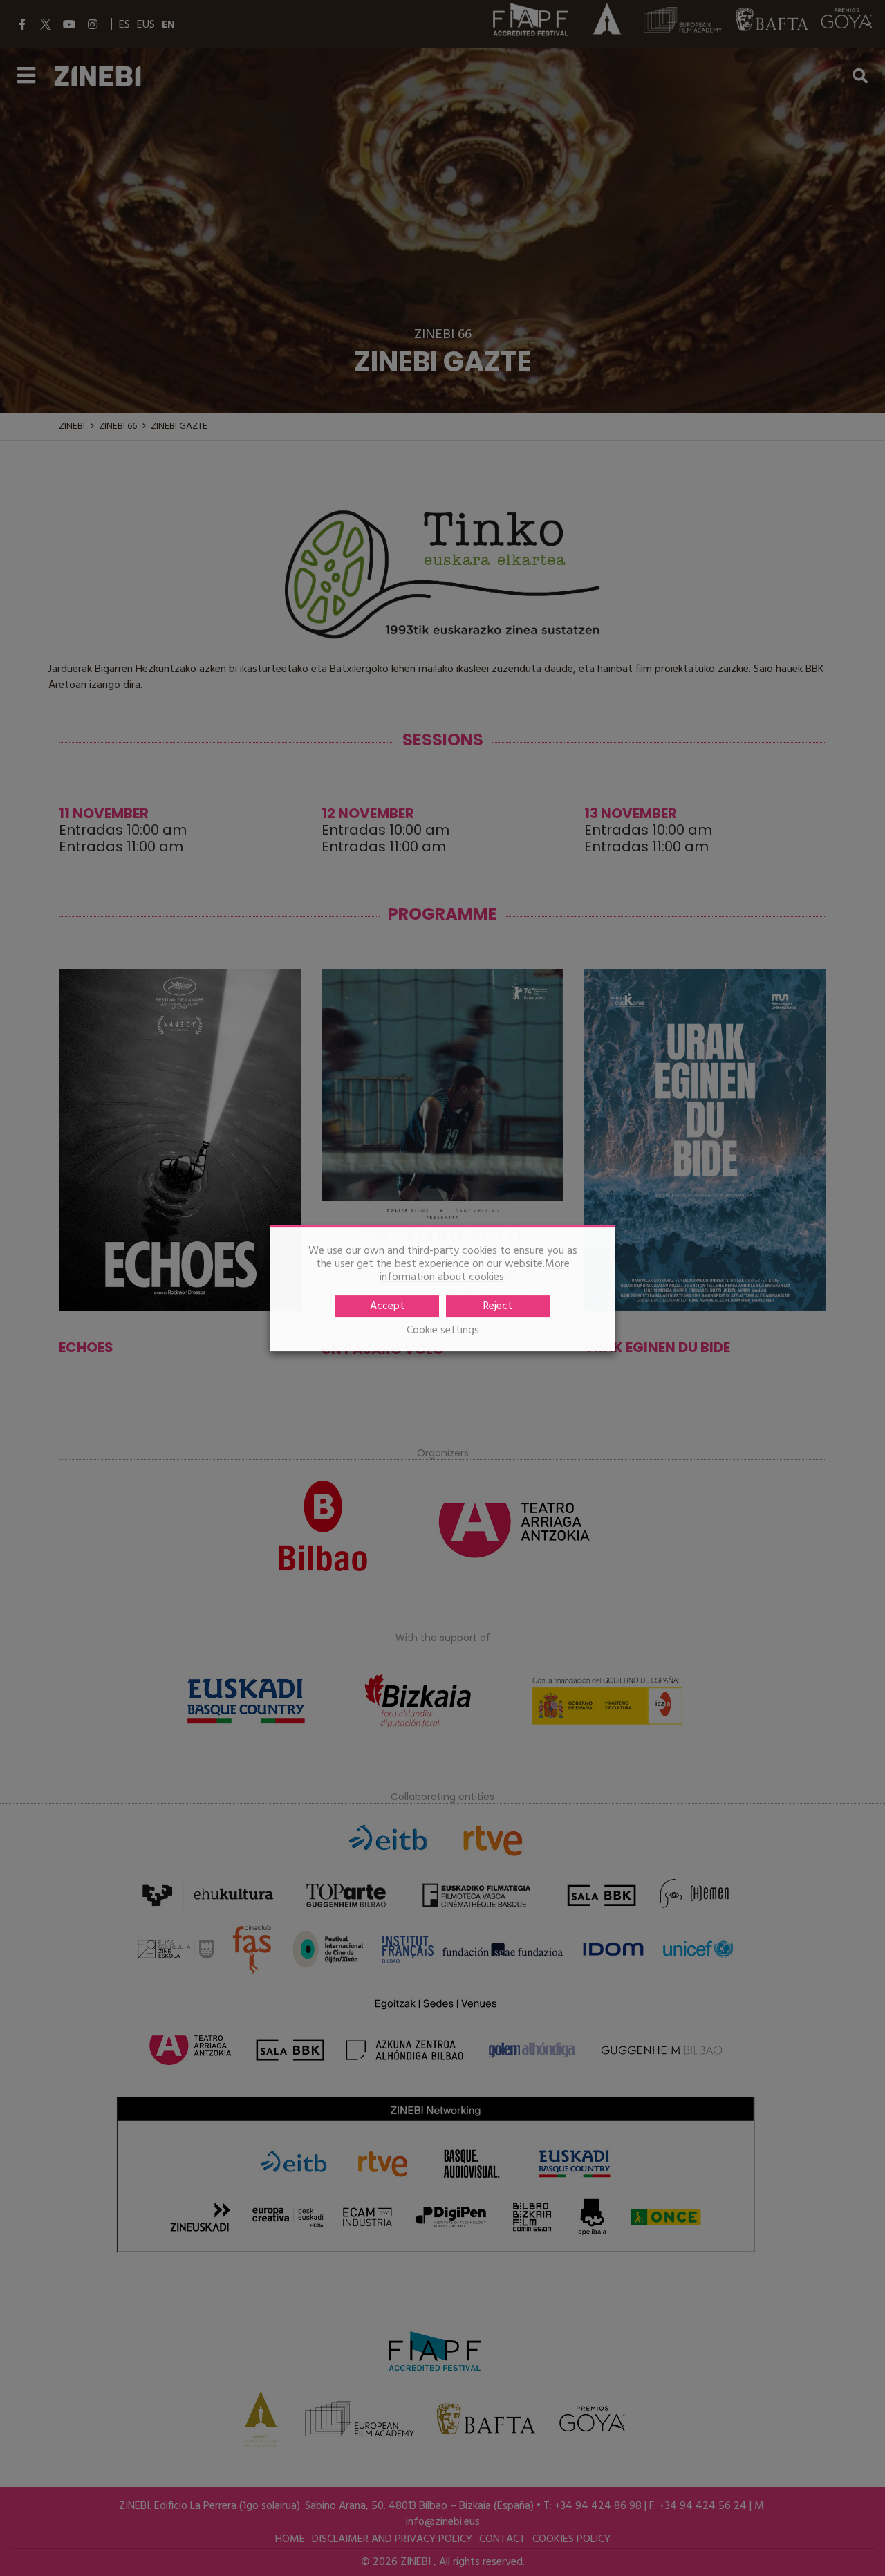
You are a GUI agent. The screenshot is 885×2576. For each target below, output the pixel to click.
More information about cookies (475, 1271)
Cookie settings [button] (443, 1330)
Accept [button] (387, 1306)
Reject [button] (498, 1306)
